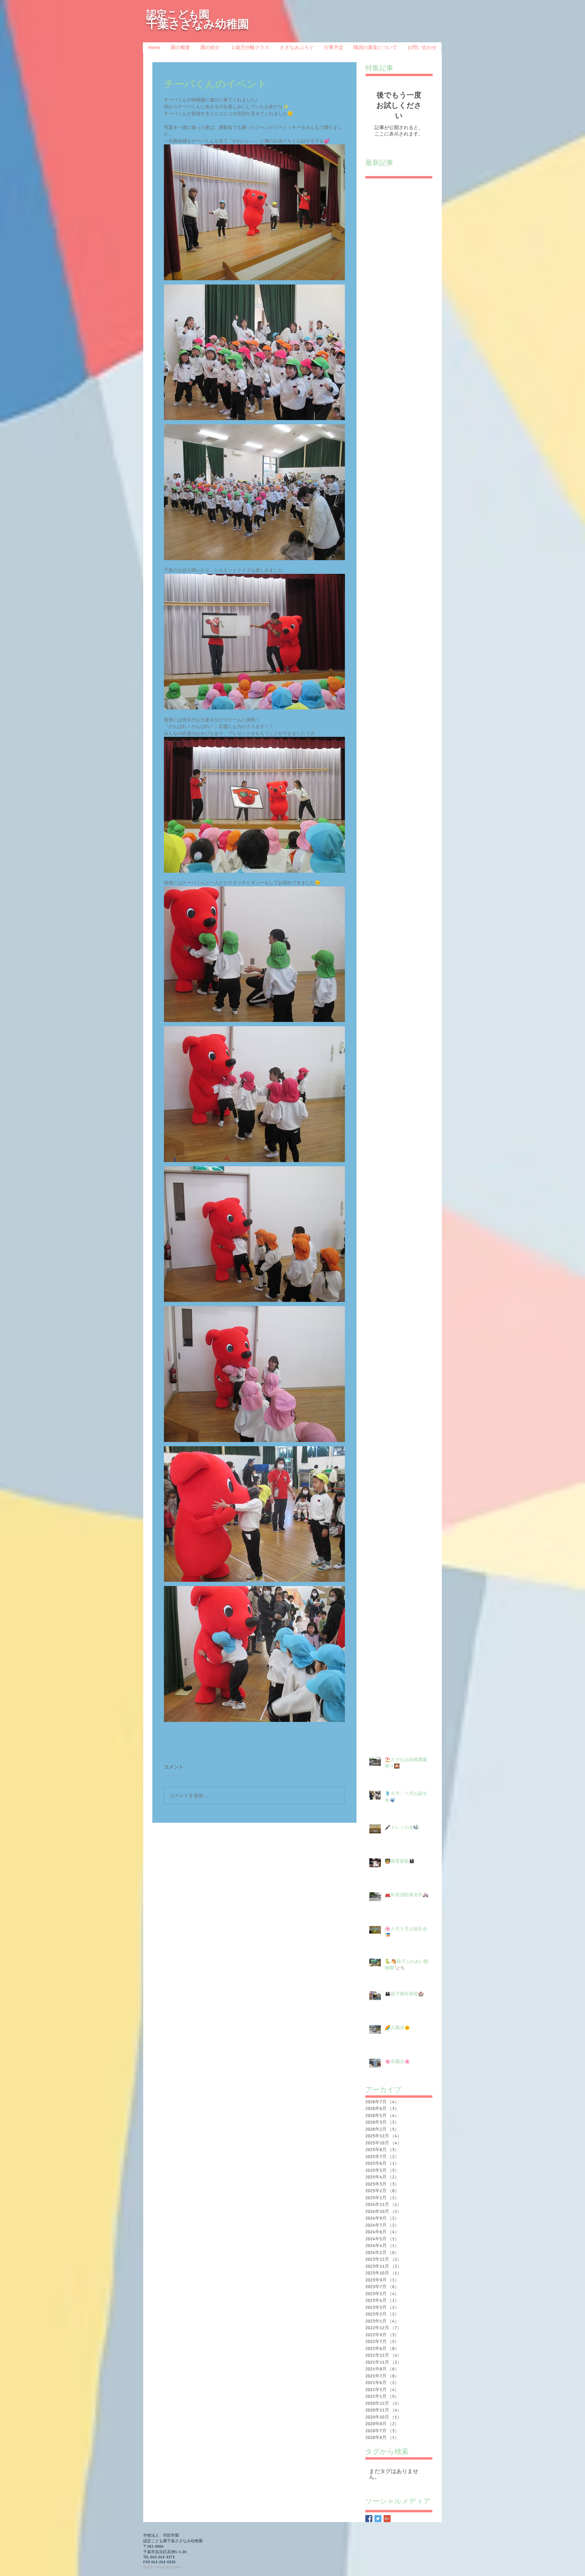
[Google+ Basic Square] (387, 2519)
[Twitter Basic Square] (378, 2519)
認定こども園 (178, 14)
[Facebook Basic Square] (369, 2519)
